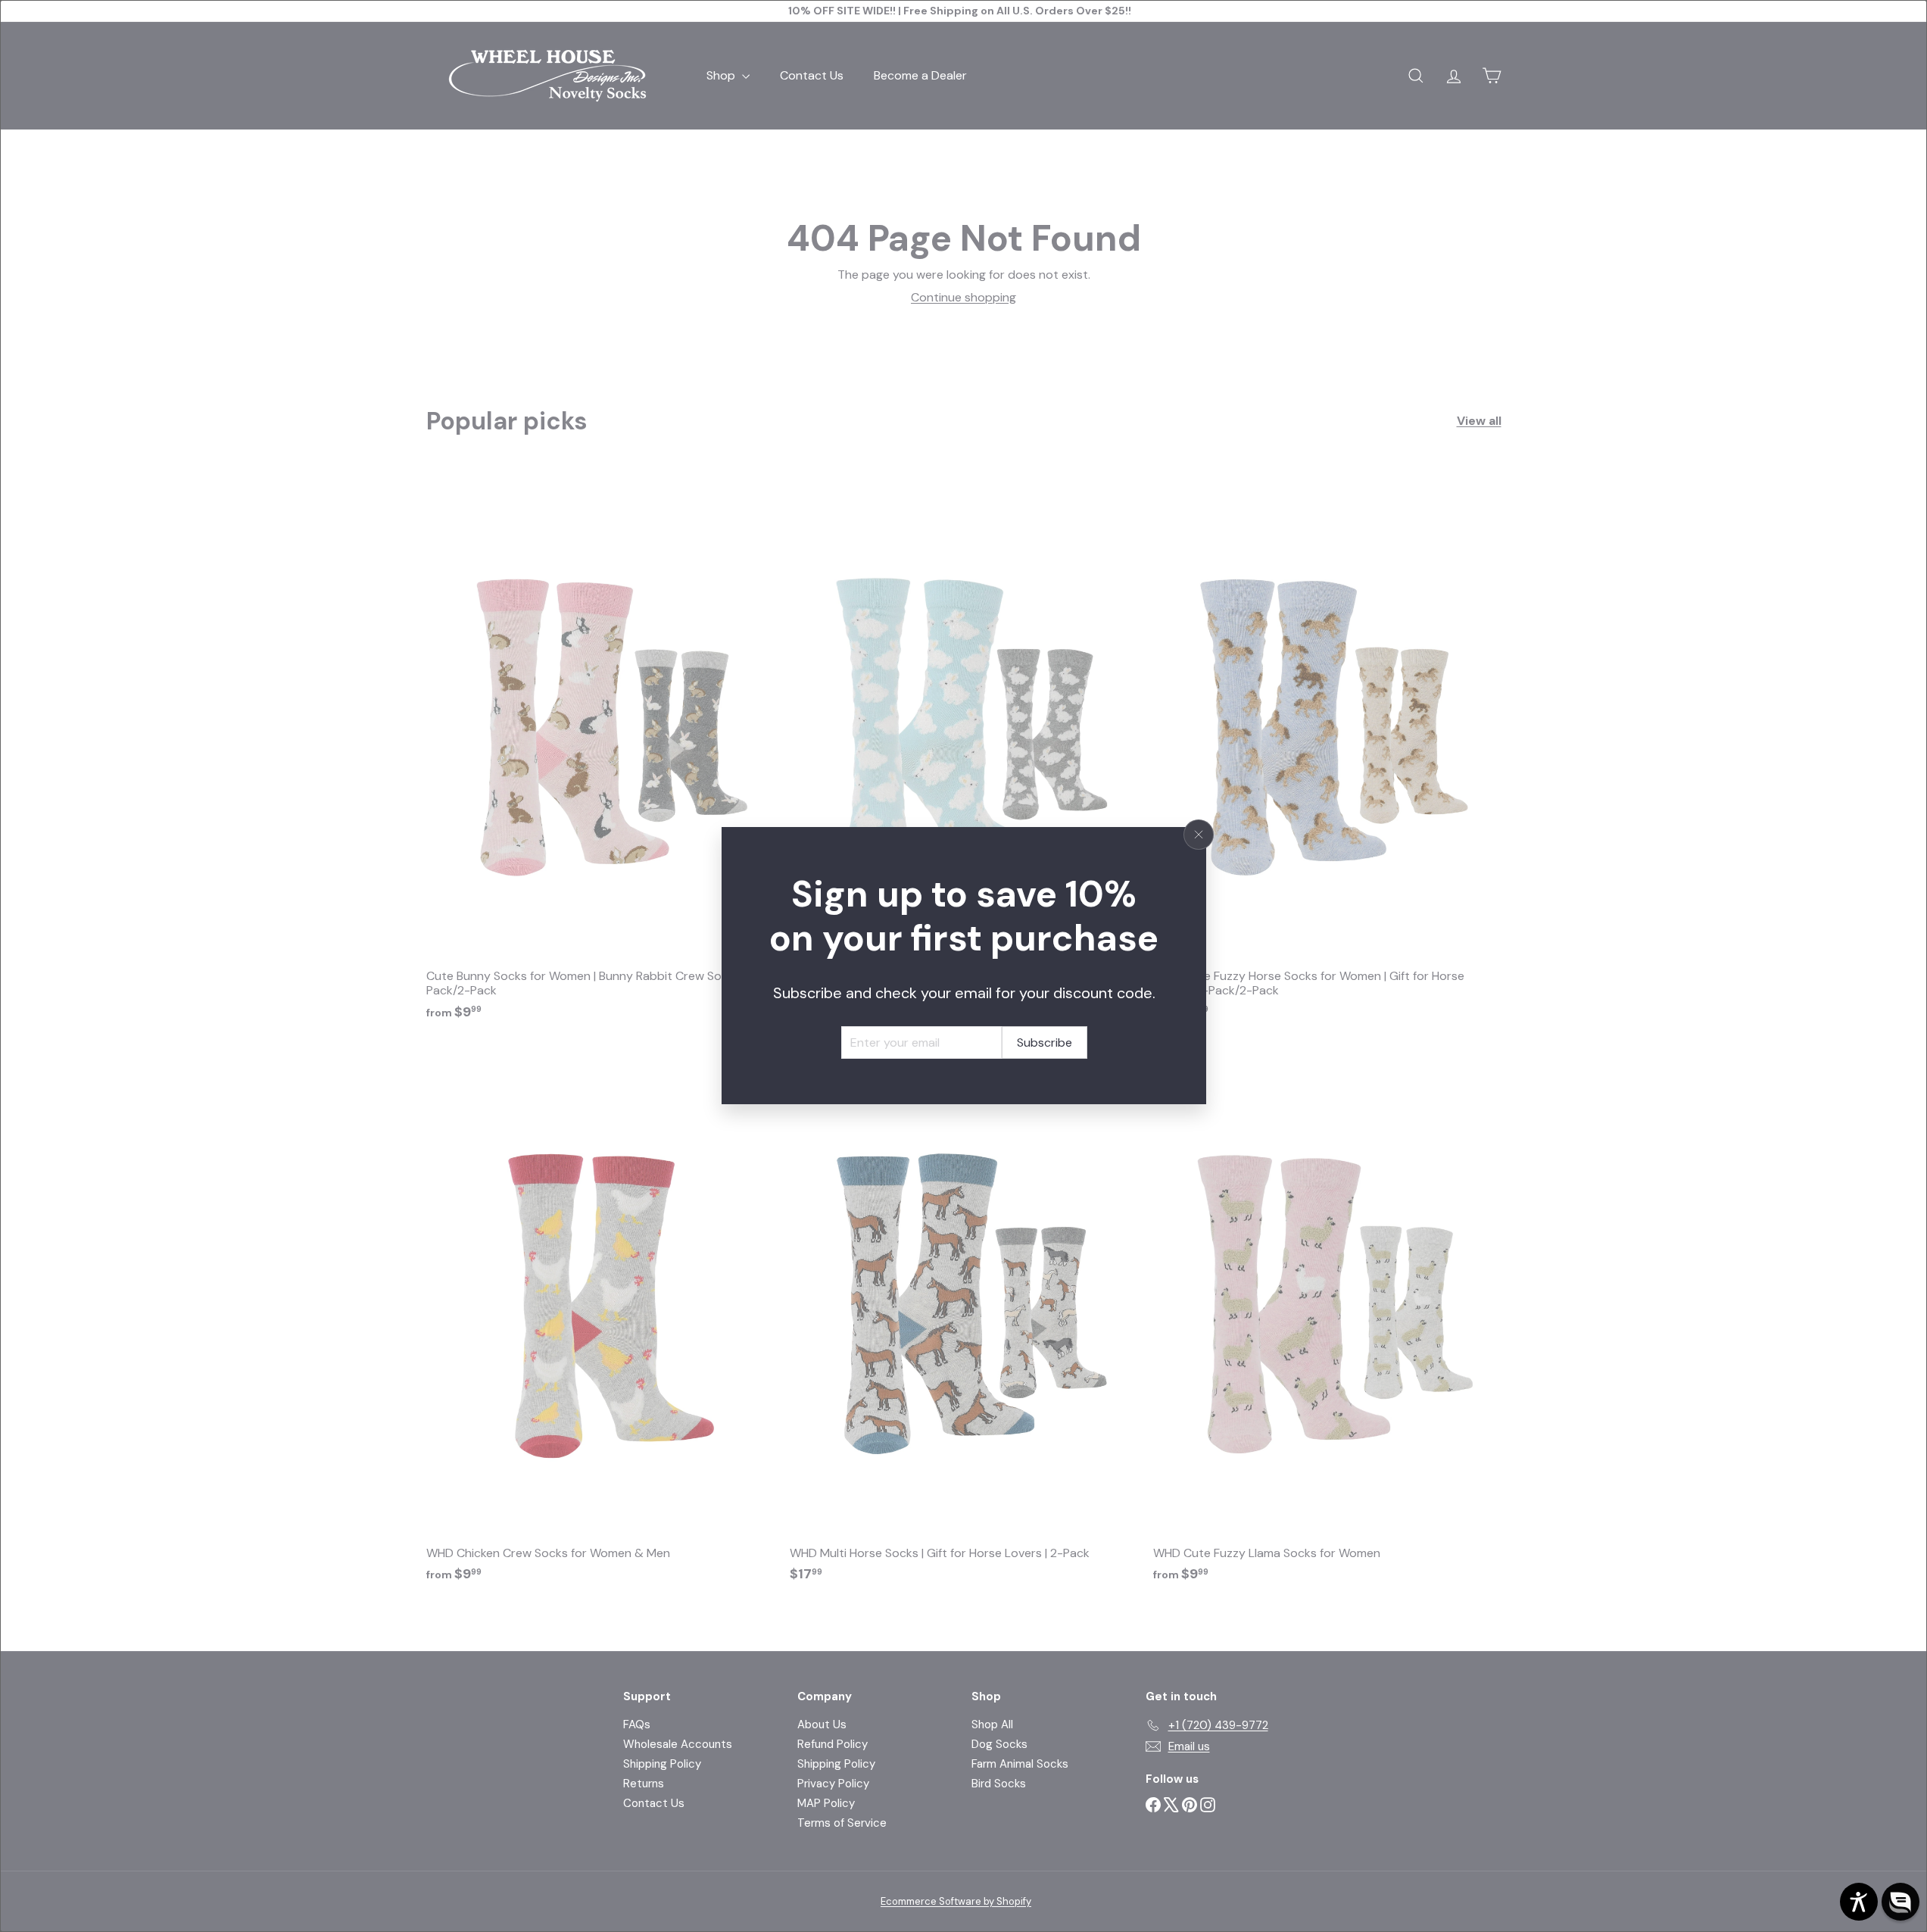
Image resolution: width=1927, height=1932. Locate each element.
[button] (1900, 1902)
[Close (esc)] (1199, 835)
